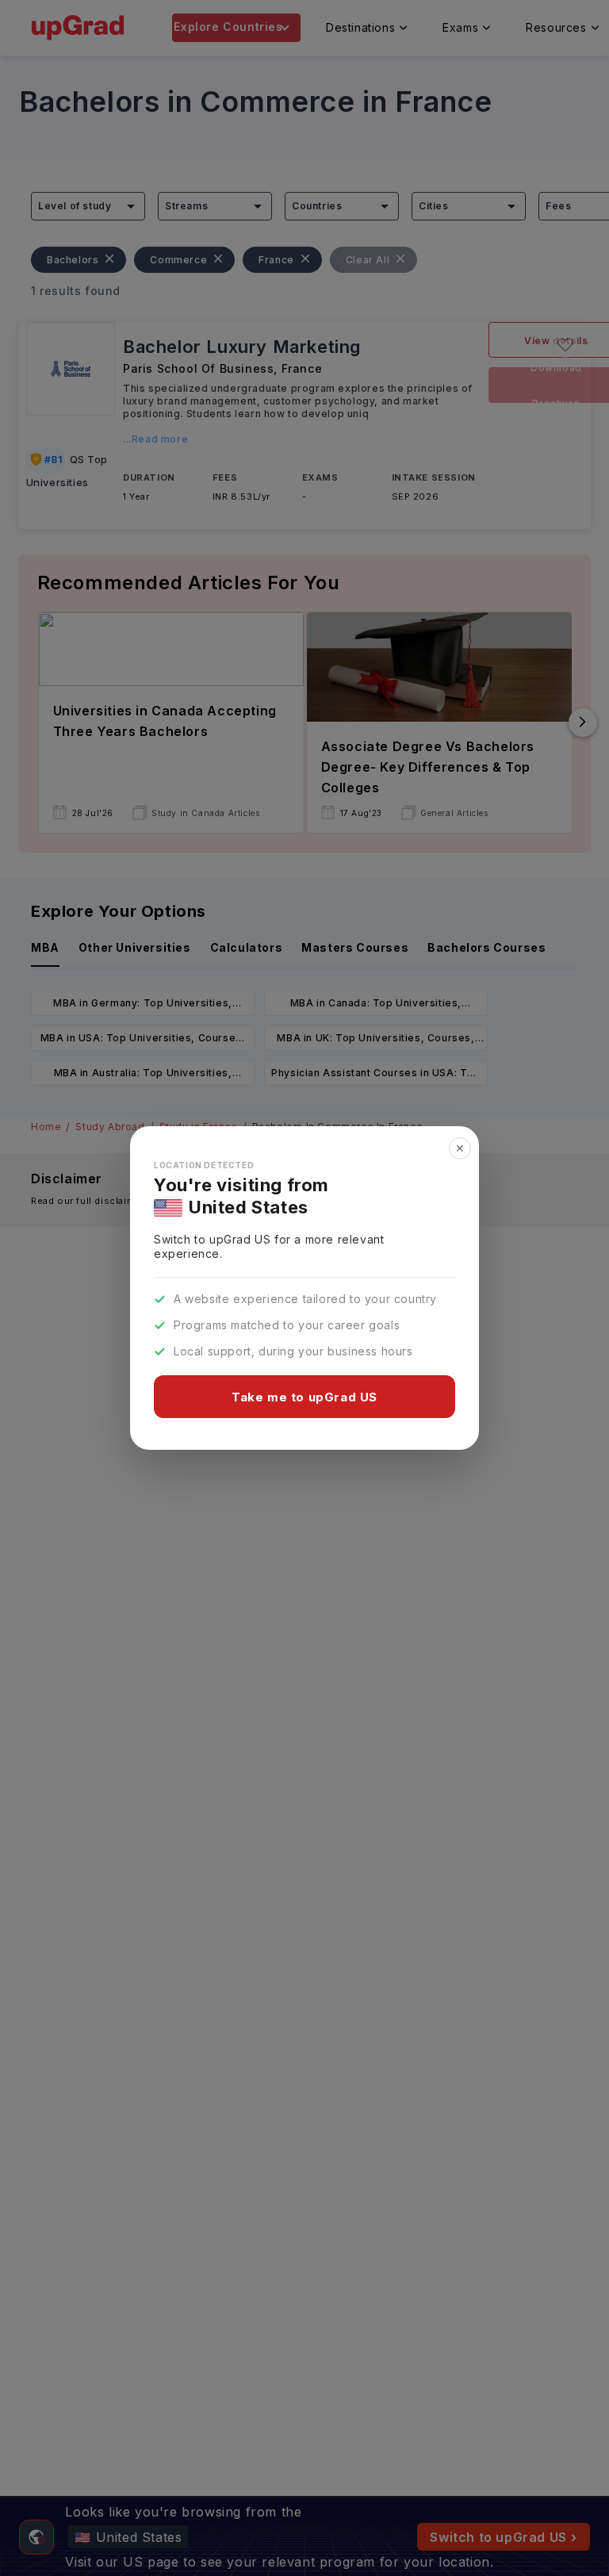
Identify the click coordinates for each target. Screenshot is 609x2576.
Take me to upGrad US (304, 1397)
